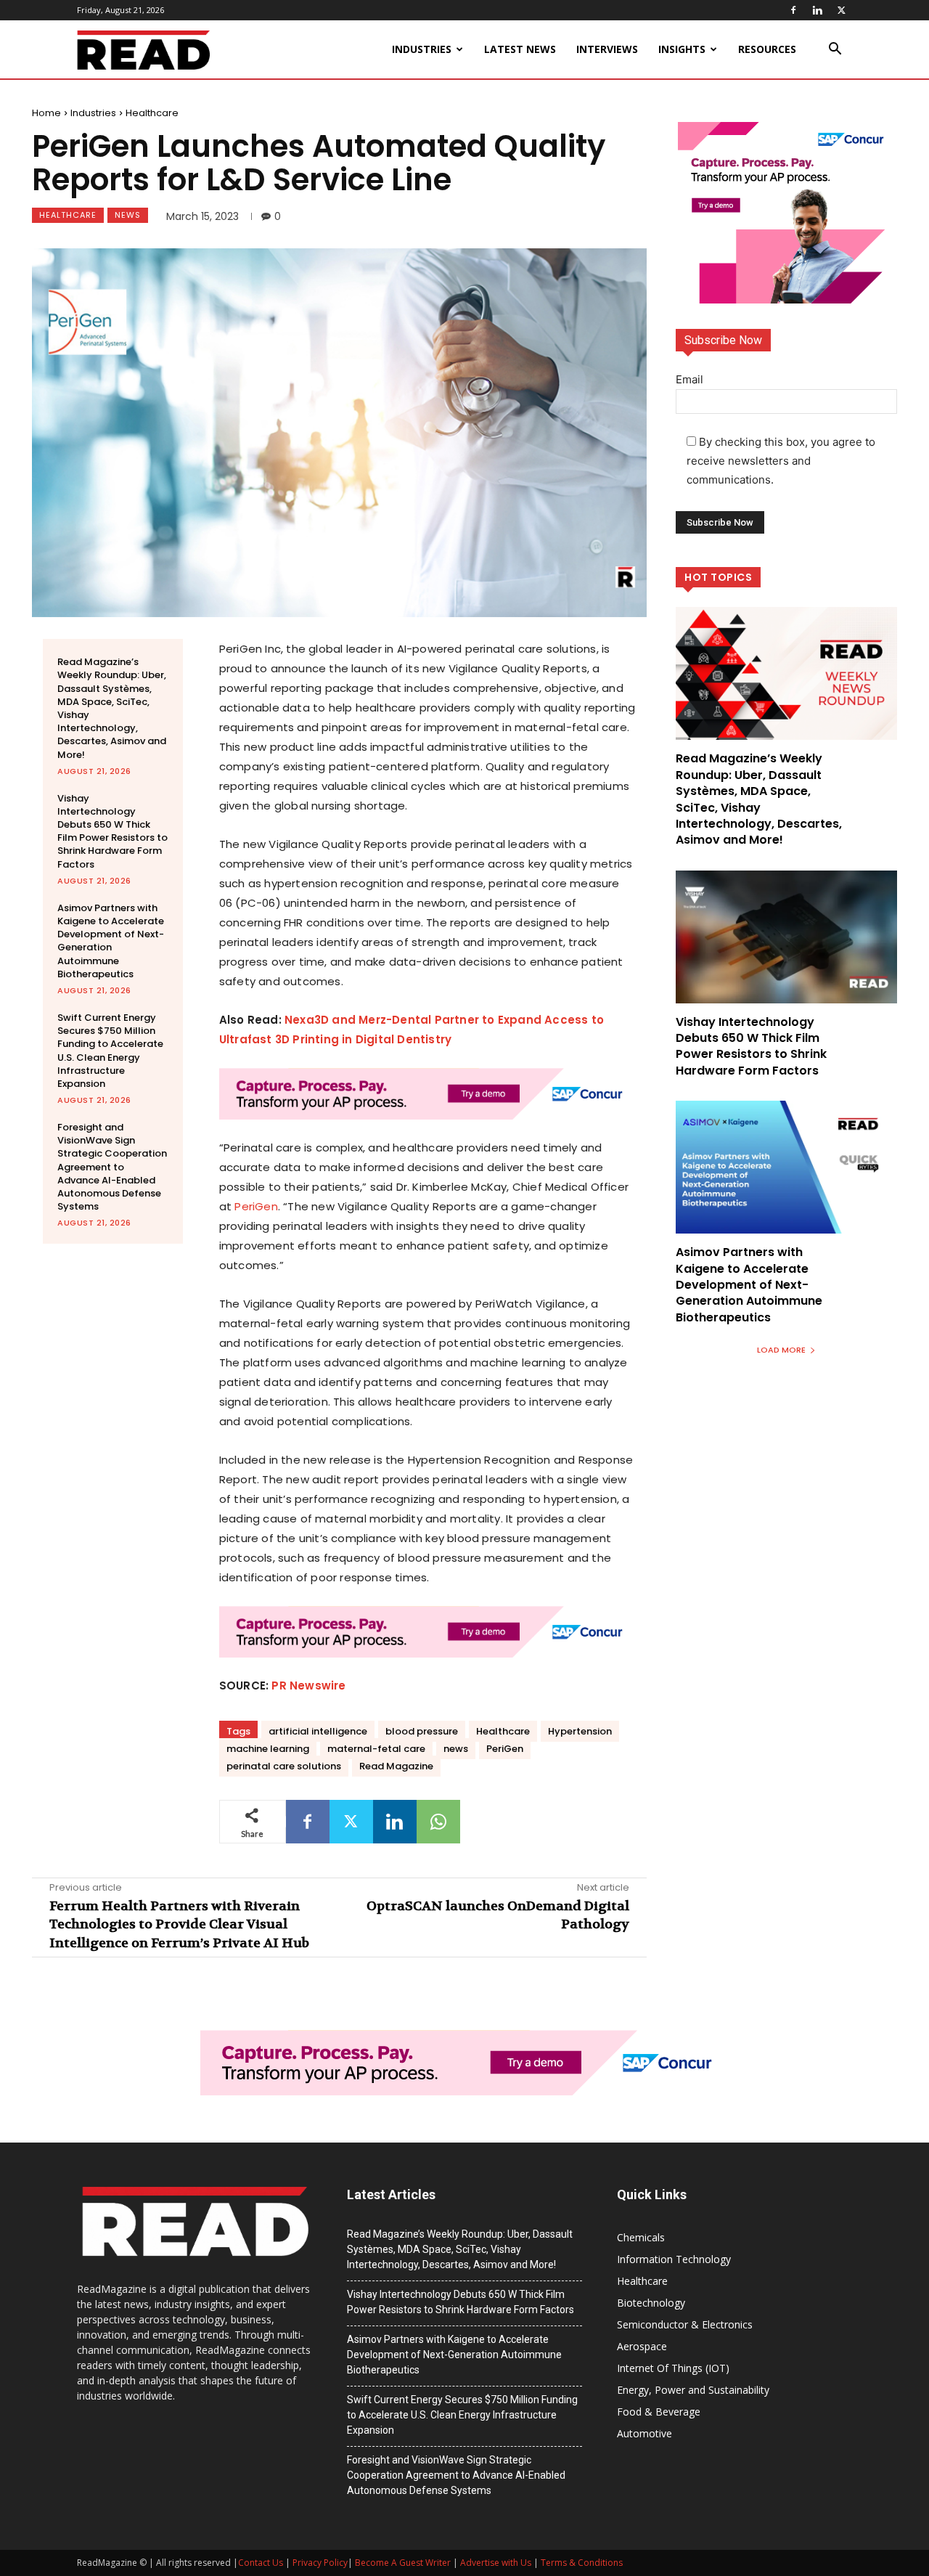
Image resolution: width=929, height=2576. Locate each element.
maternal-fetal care (376, 1749)
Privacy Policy (320, 2563)
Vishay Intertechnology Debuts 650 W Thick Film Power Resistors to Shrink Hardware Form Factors (112, 831)
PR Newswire (308, 1686)
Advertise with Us (496, 2563)
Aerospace (642, 2346)
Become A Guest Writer (403, 2563)
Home (46, 113)
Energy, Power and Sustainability (693, 2390)
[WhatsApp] (438, 1822)
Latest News (520, 49)
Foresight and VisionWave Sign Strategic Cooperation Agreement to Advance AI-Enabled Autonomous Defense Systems (112, 1167)
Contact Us (261, 2563)
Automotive (644, 2433)
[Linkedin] (817, 10)
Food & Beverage (659, 2412)
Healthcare (152, 113)
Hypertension (580, 1731)
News (128, 215)
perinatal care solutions (284, 1766)
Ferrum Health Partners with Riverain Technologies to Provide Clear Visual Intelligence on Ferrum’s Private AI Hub (179, 1924)
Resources (767, 49)
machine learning (268, 1749)
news (456, 1749)
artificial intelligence (318, 1731)
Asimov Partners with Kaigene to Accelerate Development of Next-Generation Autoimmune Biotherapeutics (111, 941)
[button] (835, 50)
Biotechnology (651, 2303)
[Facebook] (793, 10)
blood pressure (422, 1731)
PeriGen (256, 1206)
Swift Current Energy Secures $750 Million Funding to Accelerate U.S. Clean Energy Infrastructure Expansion (110, 1051)
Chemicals (641, 2237)
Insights (682, 49)
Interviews (607, 49)
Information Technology (674, 2259)
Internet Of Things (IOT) (673, 2368)
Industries (422, 49)
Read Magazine (396, 1766)
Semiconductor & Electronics (685, 2324)
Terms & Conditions (582, 2563)
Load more (781, 1350)
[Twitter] (841, 10)
